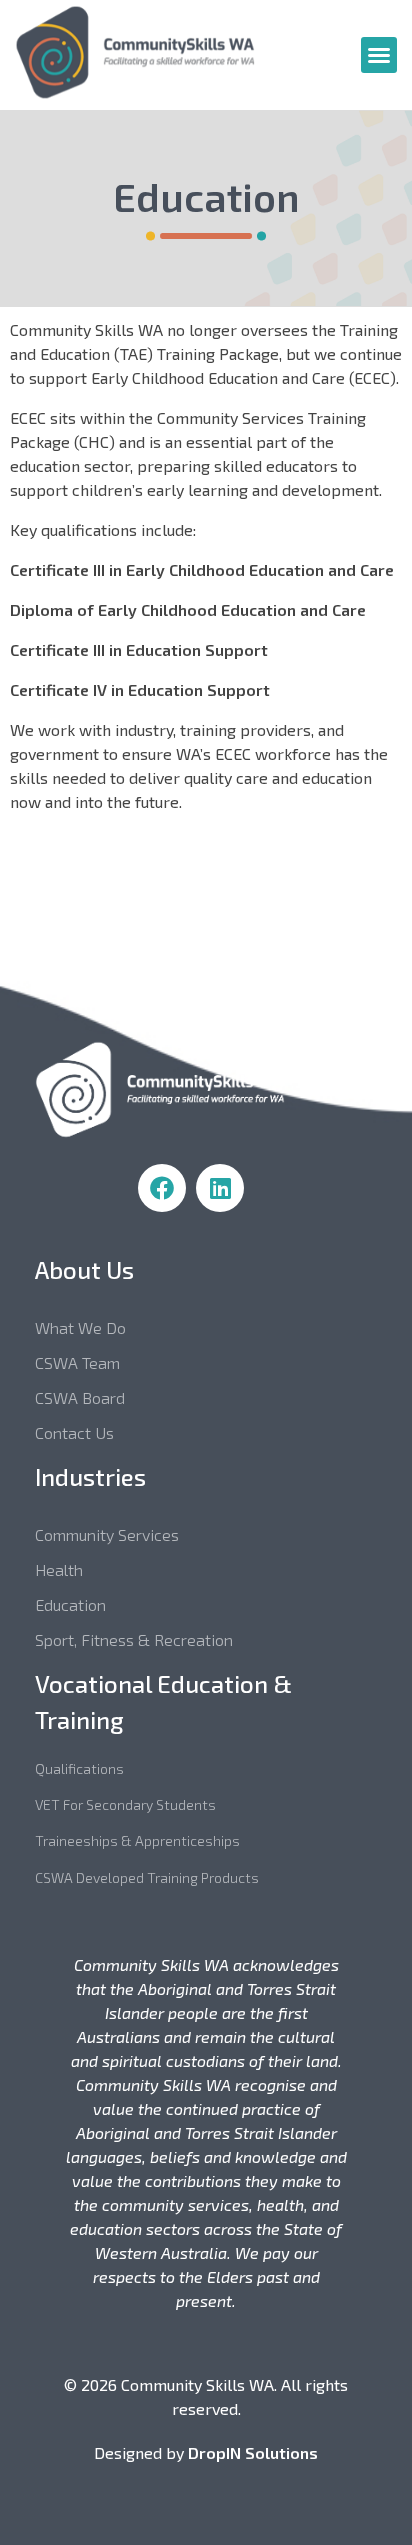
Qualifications (79, 1768)
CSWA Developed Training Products (147, 1877)
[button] (379, 55)
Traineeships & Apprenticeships (137, 1840)
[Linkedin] (220, 1188)
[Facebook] (162, 1188)
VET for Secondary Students (125, 1804)
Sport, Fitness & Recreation (134, 1639)
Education (70, 1604)
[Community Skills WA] (165, 52)
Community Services (107, 1534)
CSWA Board (80, 1397)
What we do (80, 1327)
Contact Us (74, 1432)
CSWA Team (77, 1362)
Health (59, 1569)
